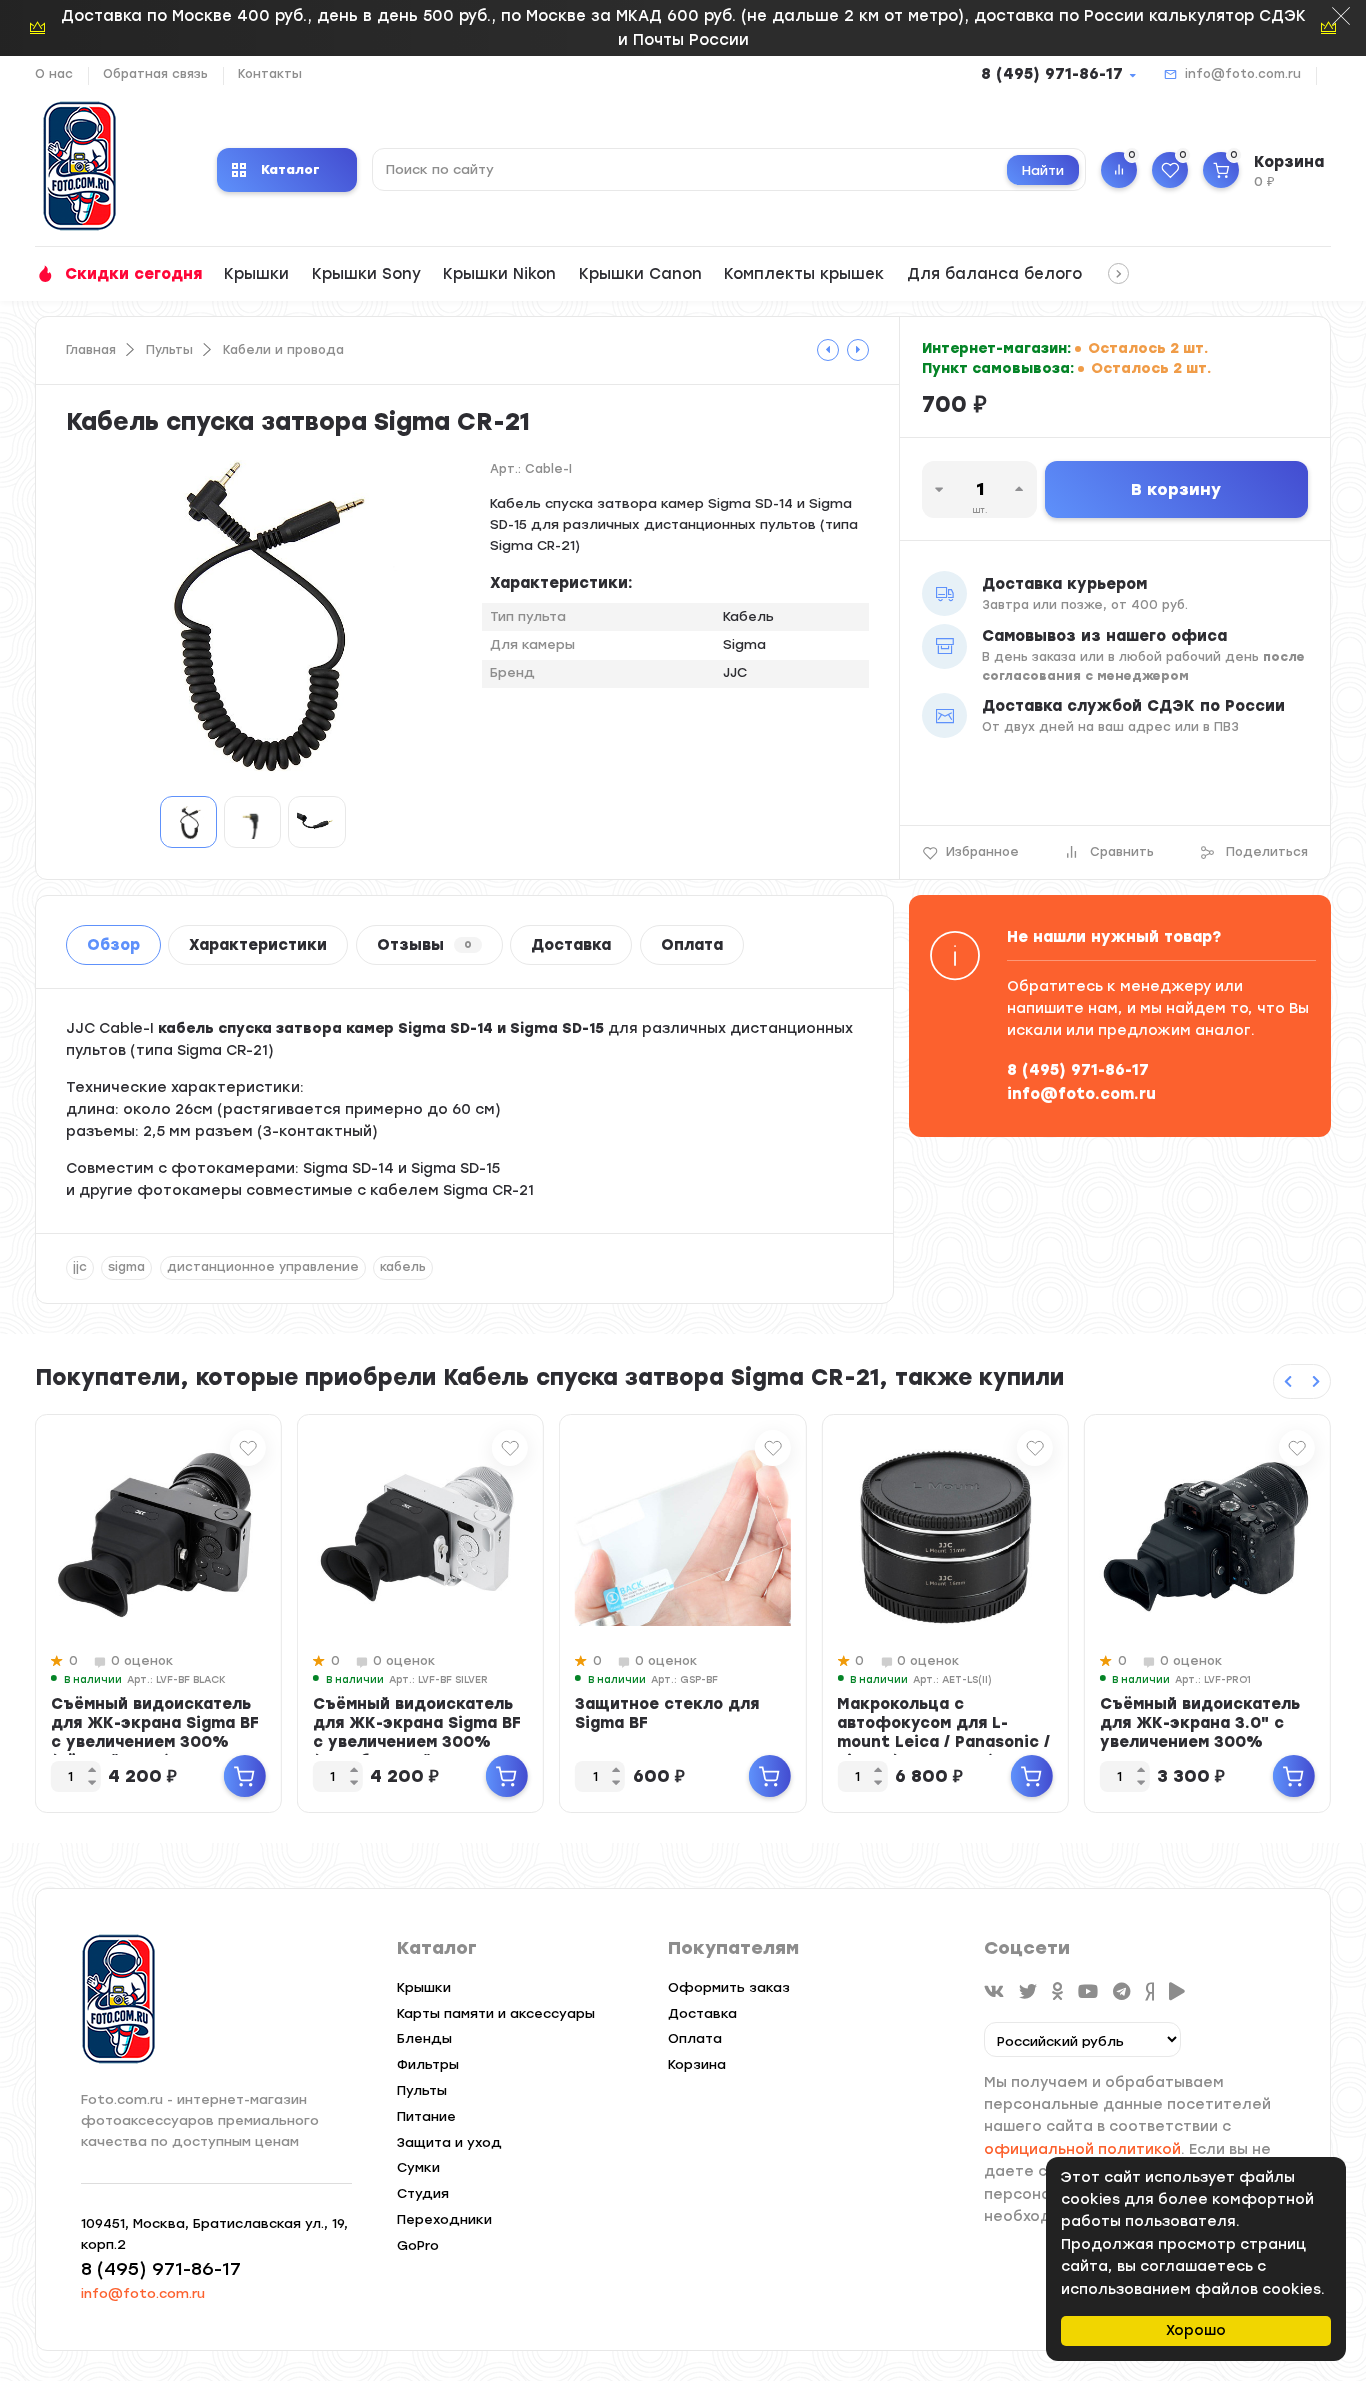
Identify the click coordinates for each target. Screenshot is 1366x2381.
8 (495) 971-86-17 (1052, 74)
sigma (126, 1267)
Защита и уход (449, 2142)
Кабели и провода (283, 350)
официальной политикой (1082, 2149)
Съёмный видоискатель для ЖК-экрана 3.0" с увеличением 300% (1200, 1723)
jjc (80, 1267)
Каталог (290, 169)
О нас (54, 74)
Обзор (113, 945)
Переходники (444, 2219)
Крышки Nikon (499, 274)
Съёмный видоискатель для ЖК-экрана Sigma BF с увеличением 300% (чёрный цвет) (155, 1732)
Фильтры (428, 2064)
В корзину (1176, 489)
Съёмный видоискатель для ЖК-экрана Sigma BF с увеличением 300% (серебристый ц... (417, 1732)
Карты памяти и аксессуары (496, 2013)
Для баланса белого (994, 274)
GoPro (418, 2245)
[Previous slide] (1288, 1381)
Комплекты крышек (804, 274)
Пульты (169, 350)
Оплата (692, 945)
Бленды (424, 2038)
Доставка (571, 945)
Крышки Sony (366, 274)
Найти (1043, 170)
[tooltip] (828, 350)
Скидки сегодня (133, 274)
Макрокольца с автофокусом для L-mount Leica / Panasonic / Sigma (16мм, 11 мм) (943, 1732)
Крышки (256, 274)
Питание (426, 2116)
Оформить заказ (729, 1987)
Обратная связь (155, 74)
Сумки (418, 2167)
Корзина (697, 2064)
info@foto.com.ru (1243, 74)
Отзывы (424, 945)
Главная (91, 350)
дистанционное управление (263, 1267)
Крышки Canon (640, 274)
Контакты (270, 74)
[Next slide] (1316, 1381)
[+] (245, 1776)
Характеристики (258, 945)
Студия (423, 2193)
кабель (403, 1267)
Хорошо (1196, 2330)
